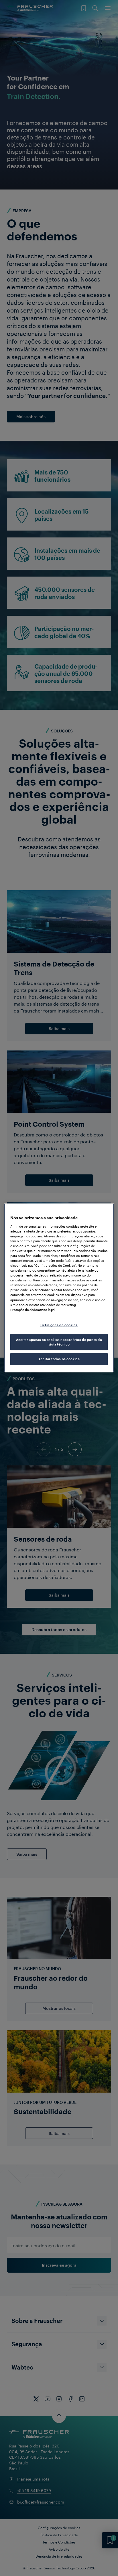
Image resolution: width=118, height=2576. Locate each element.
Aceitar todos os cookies (59, 1359)
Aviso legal (47, 1310)
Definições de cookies (59, 1325)
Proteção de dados (25, 1310)
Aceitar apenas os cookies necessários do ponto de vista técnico (59, 1342)
